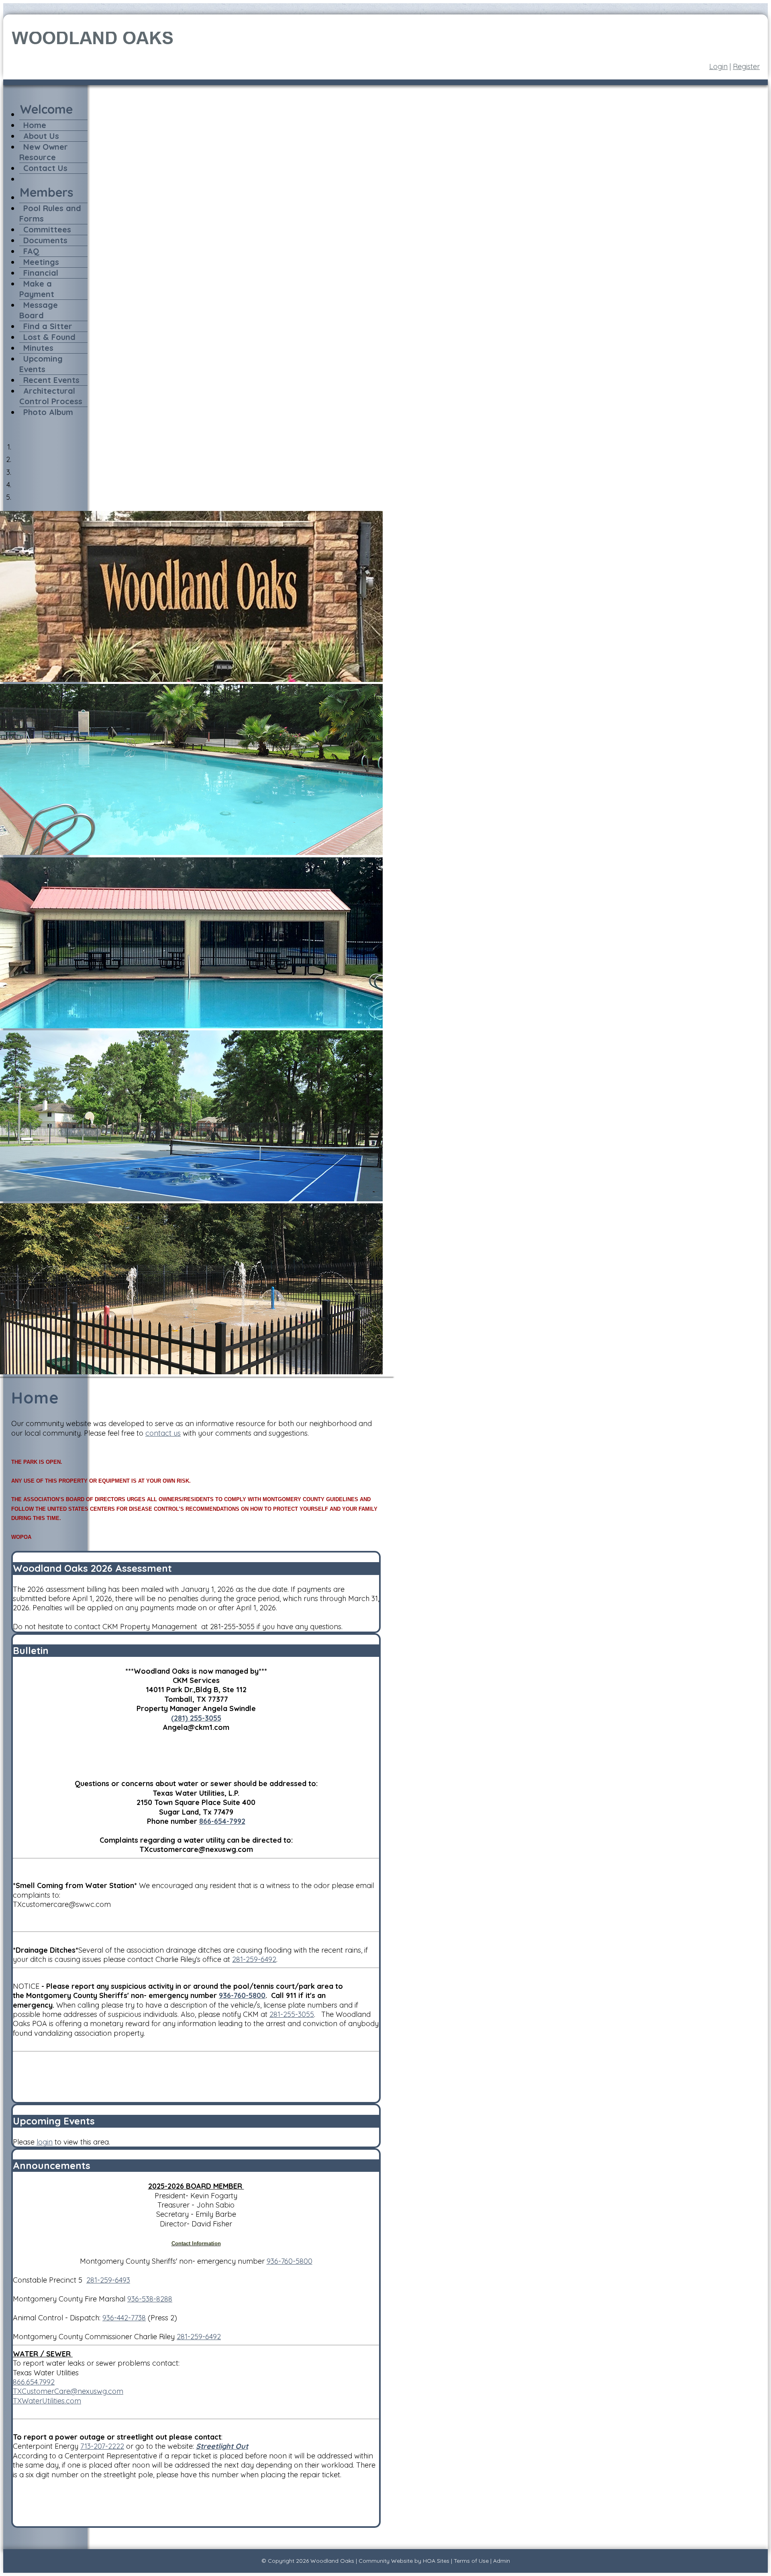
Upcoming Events (41, 364)
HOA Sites (436, 2561)
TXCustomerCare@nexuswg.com (68, 2391)
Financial (41, 273)
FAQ (31, 251)
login (45, 2142)
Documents (45, 240)
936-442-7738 (124, 2318)
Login (718, 66)
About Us (41, 136)
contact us (163, 1433)
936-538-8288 (150, 2299)
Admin (502, 2561)
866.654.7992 (34, 2382)
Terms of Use (471, 2561)
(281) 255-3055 (196, 1718)
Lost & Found (49, 337)
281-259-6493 (108, 2280)
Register (746, 66)
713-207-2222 (102, 2446)
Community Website (386, 2561)
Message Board (39, 310)
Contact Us (45, 168)
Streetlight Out (222, 2446)
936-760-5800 (242, 1995)
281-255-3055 (292, 2014)
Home (35, 125)
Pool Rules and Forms (50, 213)
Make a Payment (37, 289)
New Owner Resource (44, 152)
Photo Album (48, 412)
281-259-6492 (254, 1959)
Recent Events (51, 380)
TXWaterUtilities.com (47, 2401)
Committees (47, 229)
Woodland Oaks (332, 2561)
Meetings (41, 262)
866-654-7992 (222, 1821)
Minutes (38, 348)
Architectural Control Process (51, 396)
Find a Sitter (48, 326)
